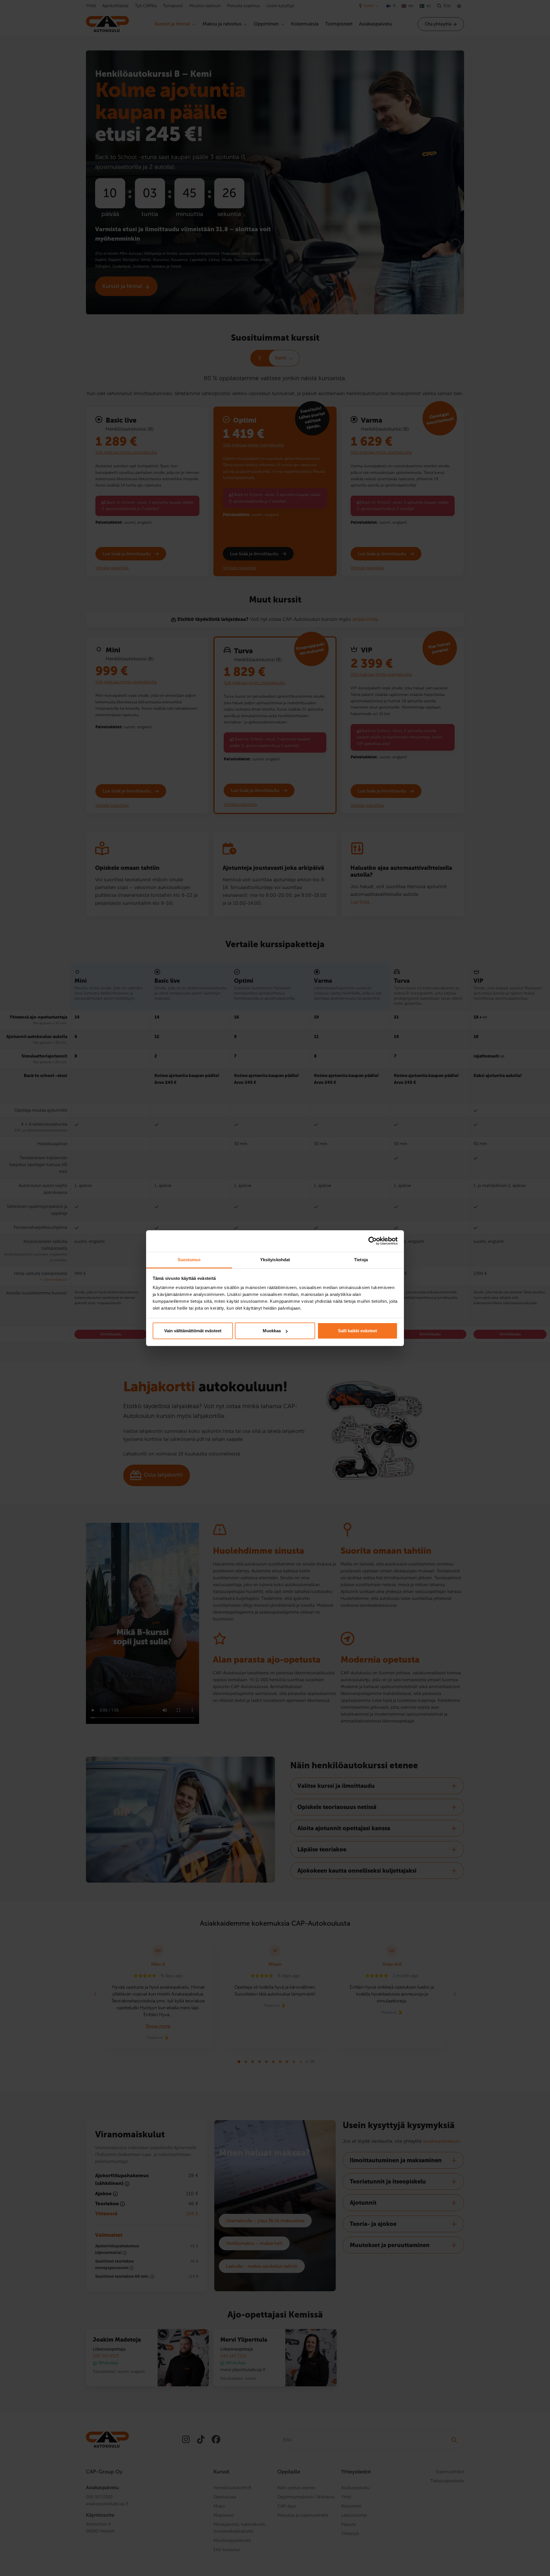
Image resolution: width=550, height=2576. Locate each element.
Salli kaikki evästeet (357, 1331)
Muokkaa (272, 1331)
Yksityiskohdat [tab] (275, 1260)
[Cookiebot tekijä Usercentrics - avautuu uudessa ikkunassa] (373, 1241)
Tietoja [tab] (361, 1260)
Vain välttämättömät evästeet (193, 1331)
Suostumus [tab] (189, 1260)
